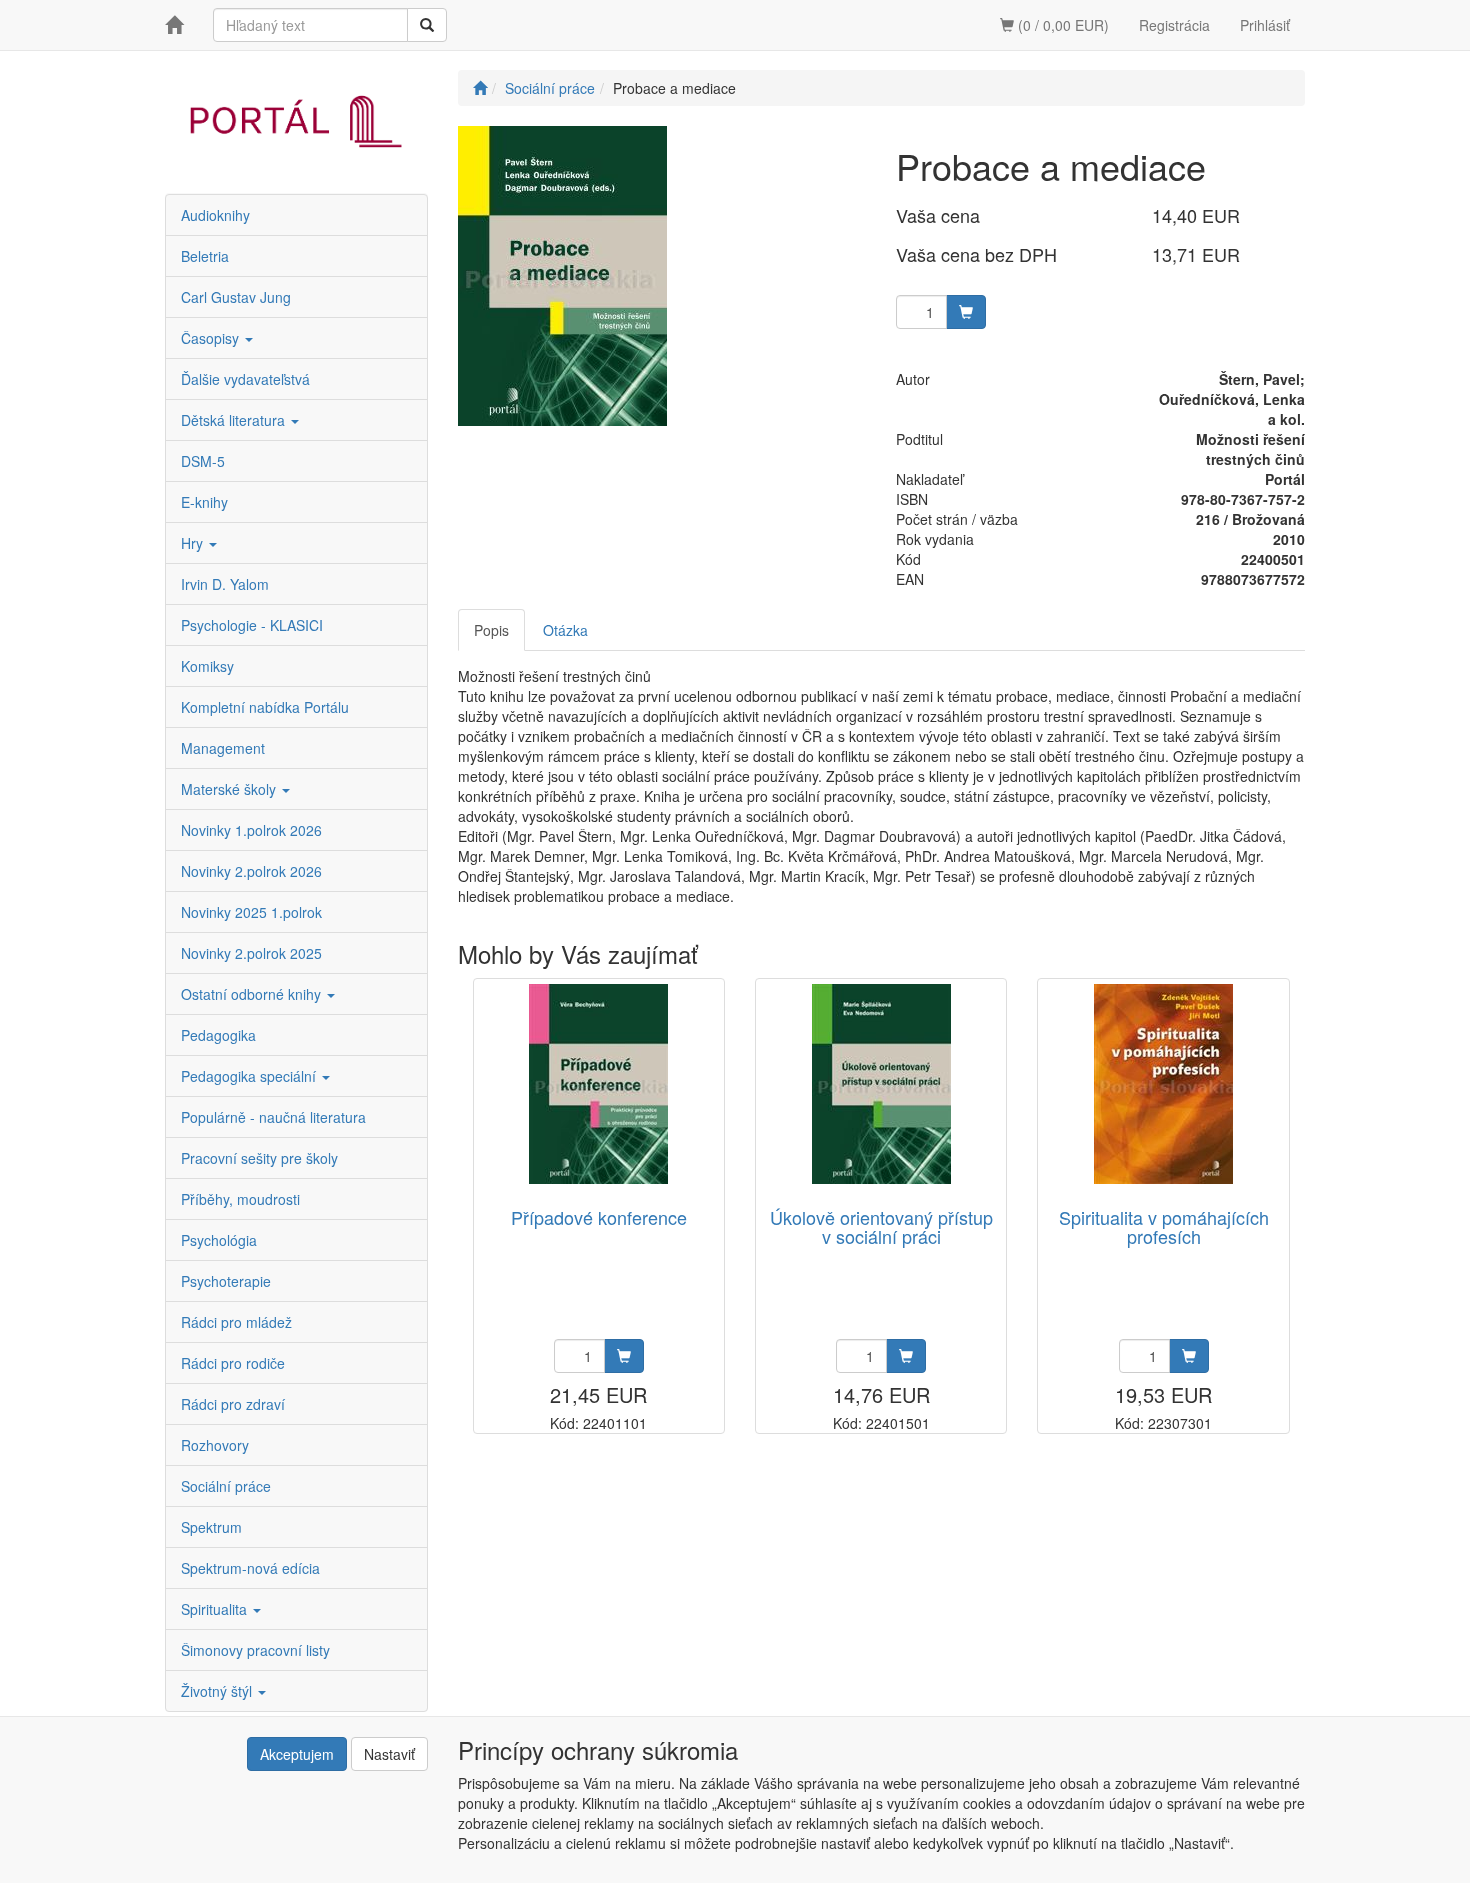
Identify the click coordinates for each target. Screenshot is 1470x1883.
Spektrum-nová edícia (250, 1568)
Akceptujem (297, 1754)
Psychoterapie (226, 1281)
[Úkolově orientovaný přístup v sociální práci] (881, 1084)
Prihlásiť (1265, 25)
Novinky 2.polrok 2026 (251, 871)
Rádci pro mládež (236, 1322)
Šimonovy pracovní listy (255, 1650)
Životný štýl (218, 1691)
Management (223, 748)
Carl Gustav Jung (236, 297)
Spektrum (211, 1527)
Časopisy (212, 338)
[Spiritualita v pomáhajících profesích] (1163, 1084)
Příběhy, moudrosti (240, 1199)
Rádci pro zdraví (233, 1404)
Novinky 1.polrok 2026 (251, 830)
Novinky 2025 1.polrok (251, 912)
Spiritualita (216, 1609)
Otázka (565, 630)
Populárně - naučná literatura (273, 1117)
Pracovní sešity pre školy (259, 1158)
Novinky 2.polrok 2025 (251, 953)
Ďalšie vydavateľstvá (245, 379)
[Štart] (480, 88)
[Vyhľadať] (427, 25)
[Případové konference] (598, 1084)
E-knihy (204, 502)
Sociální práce (226, 1486)
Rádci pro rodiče (233, 1363)
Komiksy (207, 666)
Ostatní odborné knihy (253, 994)
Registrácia (1174, 25)
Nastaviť (389, 1754)
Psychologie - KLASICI (252, 625)
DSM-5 (203, 461)
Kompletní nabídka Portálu (265, 707)
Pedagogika (218, 1035)
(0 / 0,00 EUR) (1061, 25)
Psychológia (219, 1240)
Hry (194, 543)
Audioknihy (215, 215)
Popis (491, 630)
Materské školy (230, 789)
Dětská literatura (235, 420)
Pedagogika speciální (250, 1076)
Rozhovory (215, 1445)
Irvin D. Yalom (225, 584)
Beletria (205, 256)
